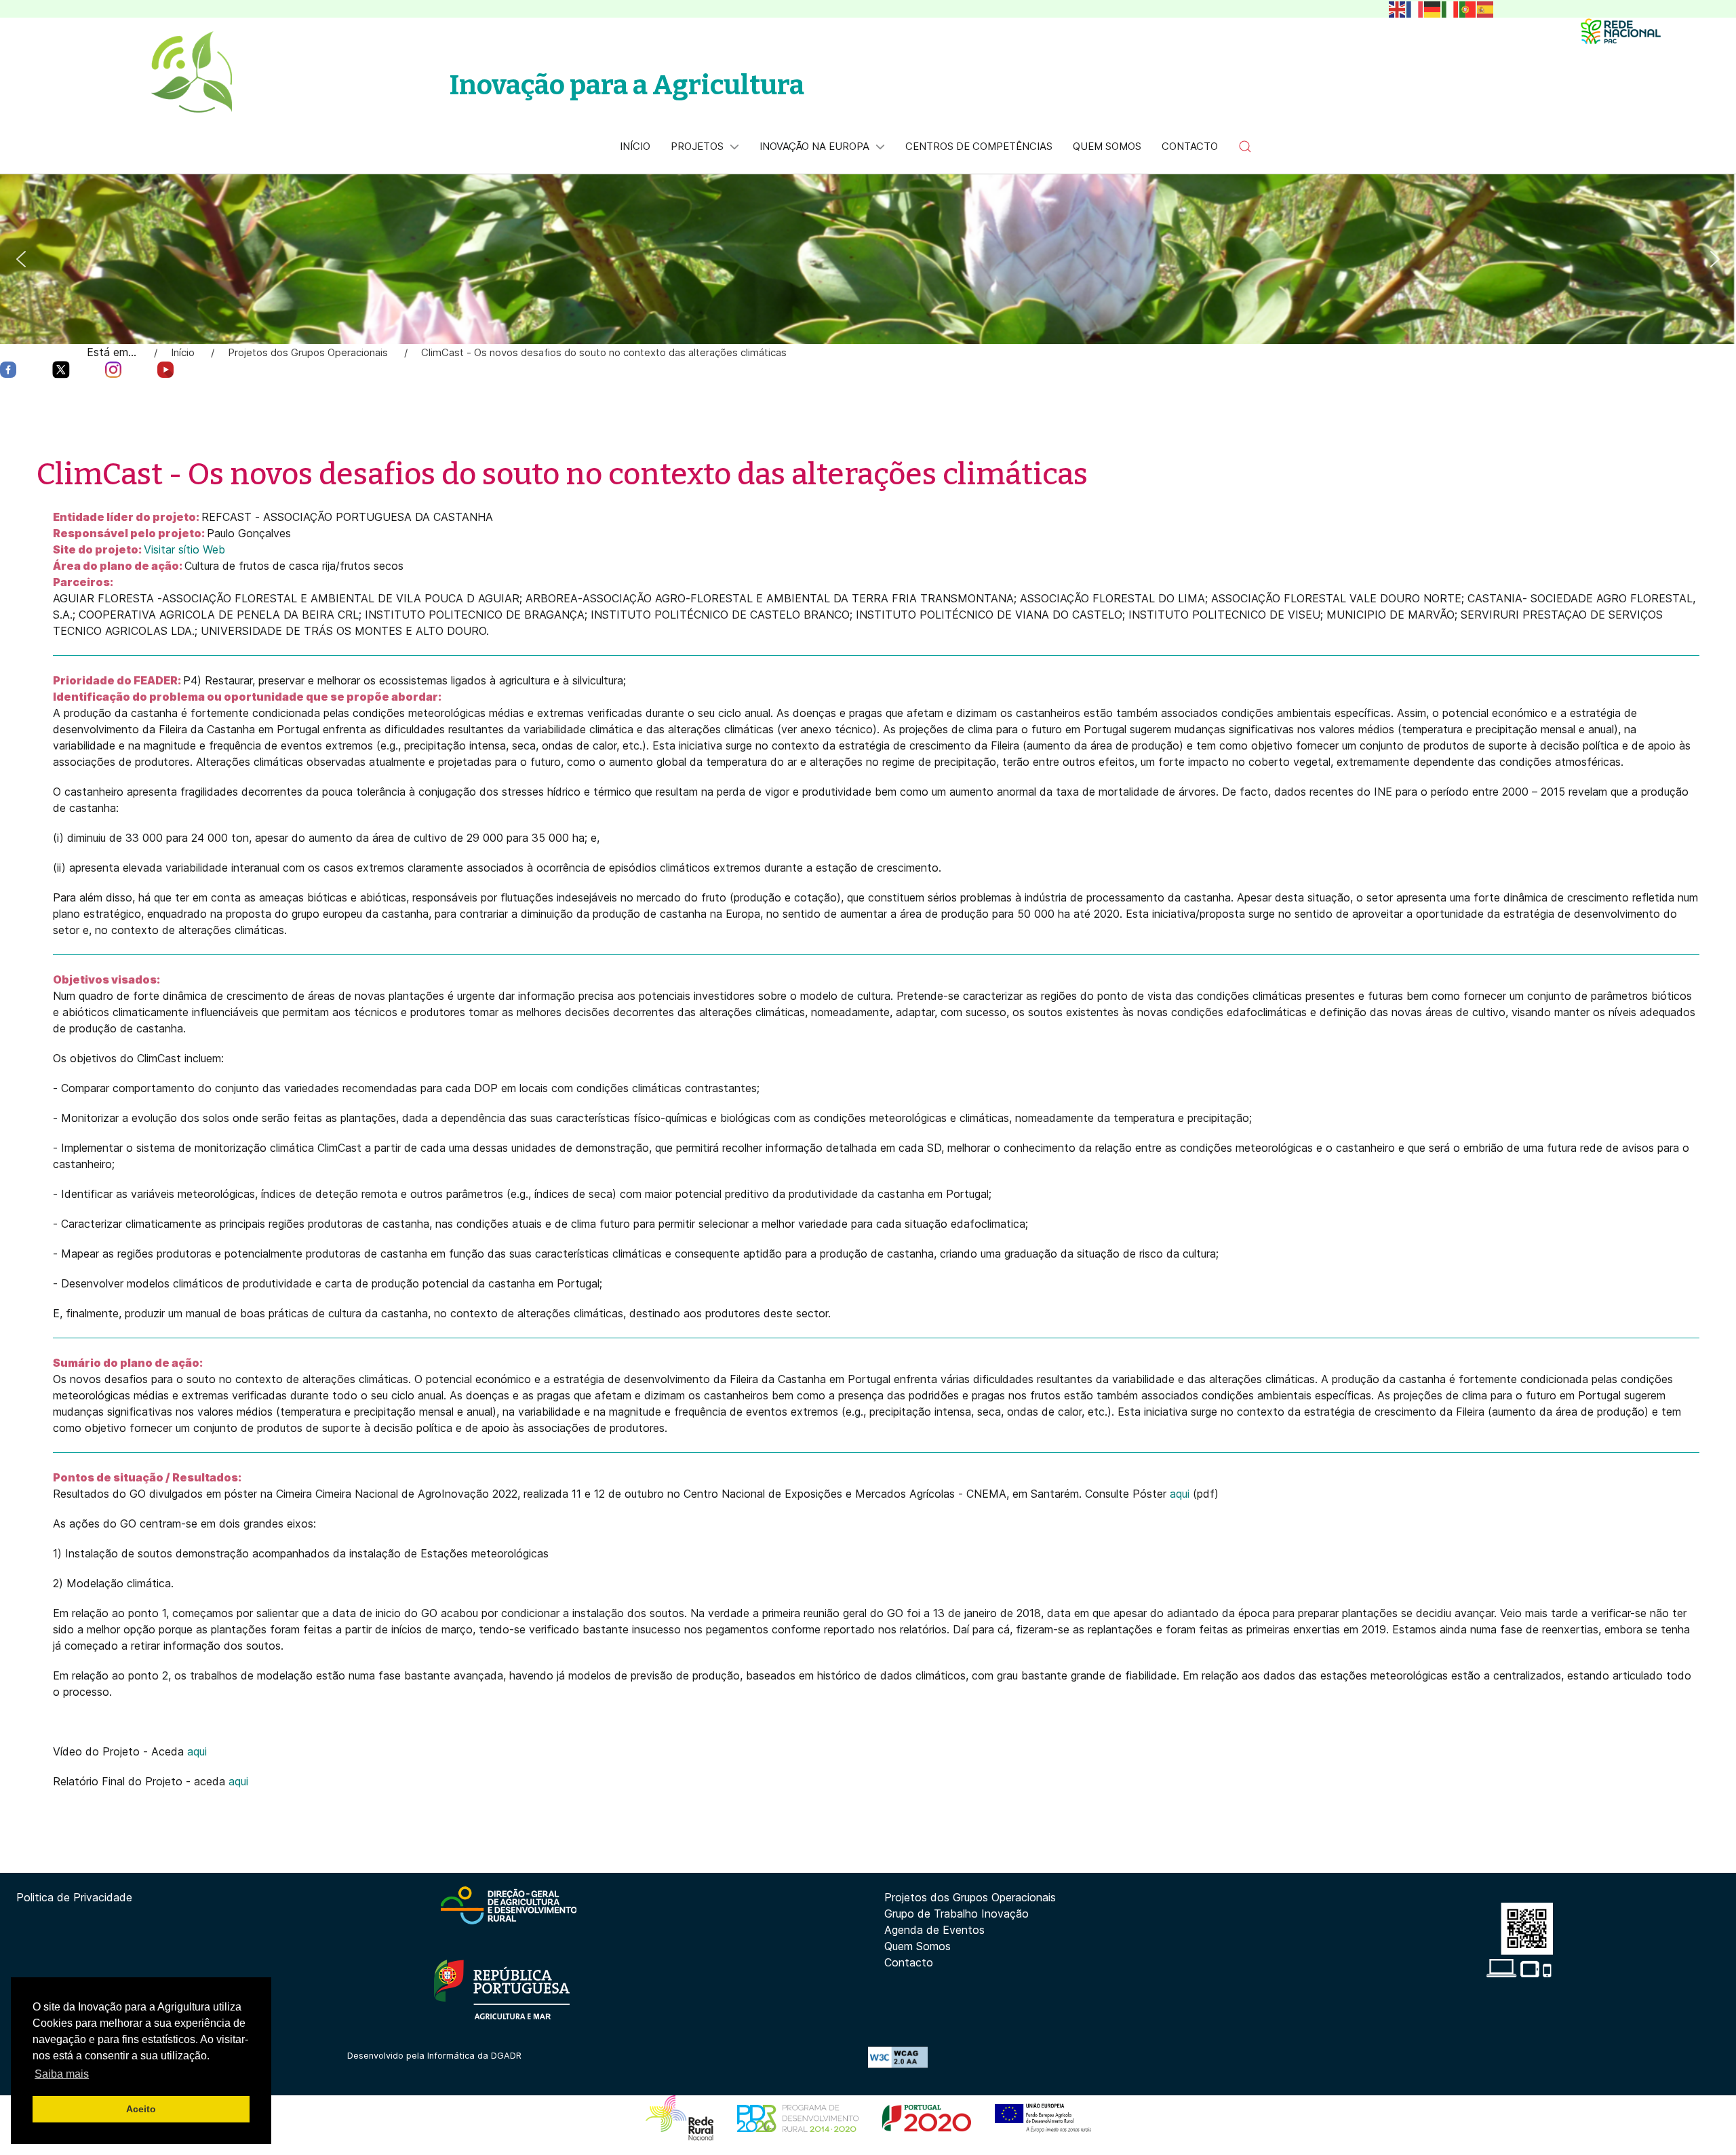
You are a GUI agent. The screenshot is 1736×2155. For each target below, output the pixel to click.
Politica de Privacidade (74, 1897)
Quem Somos (918, 1946)
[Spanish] (1486, 8)
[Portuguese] (1468, 8)
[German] (1433, 8)
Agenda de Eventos (934, 1930)
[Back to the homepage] (191, 72)
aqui (1180, 1494)
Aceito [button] (141, 2109)
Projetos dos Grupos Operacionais (970, 1897)
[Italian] (1451, 8)
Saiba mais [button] (62, 2074)
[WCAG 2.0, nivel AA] (898, 2056)
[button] (1245, 147)
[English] (1398, 8)
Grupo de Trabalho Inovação (956, 1914)
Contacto (909, 1962)
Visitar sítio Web (184, 549)
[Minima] (1621, 31)
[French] (1415, 8)
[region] (868, 259)
